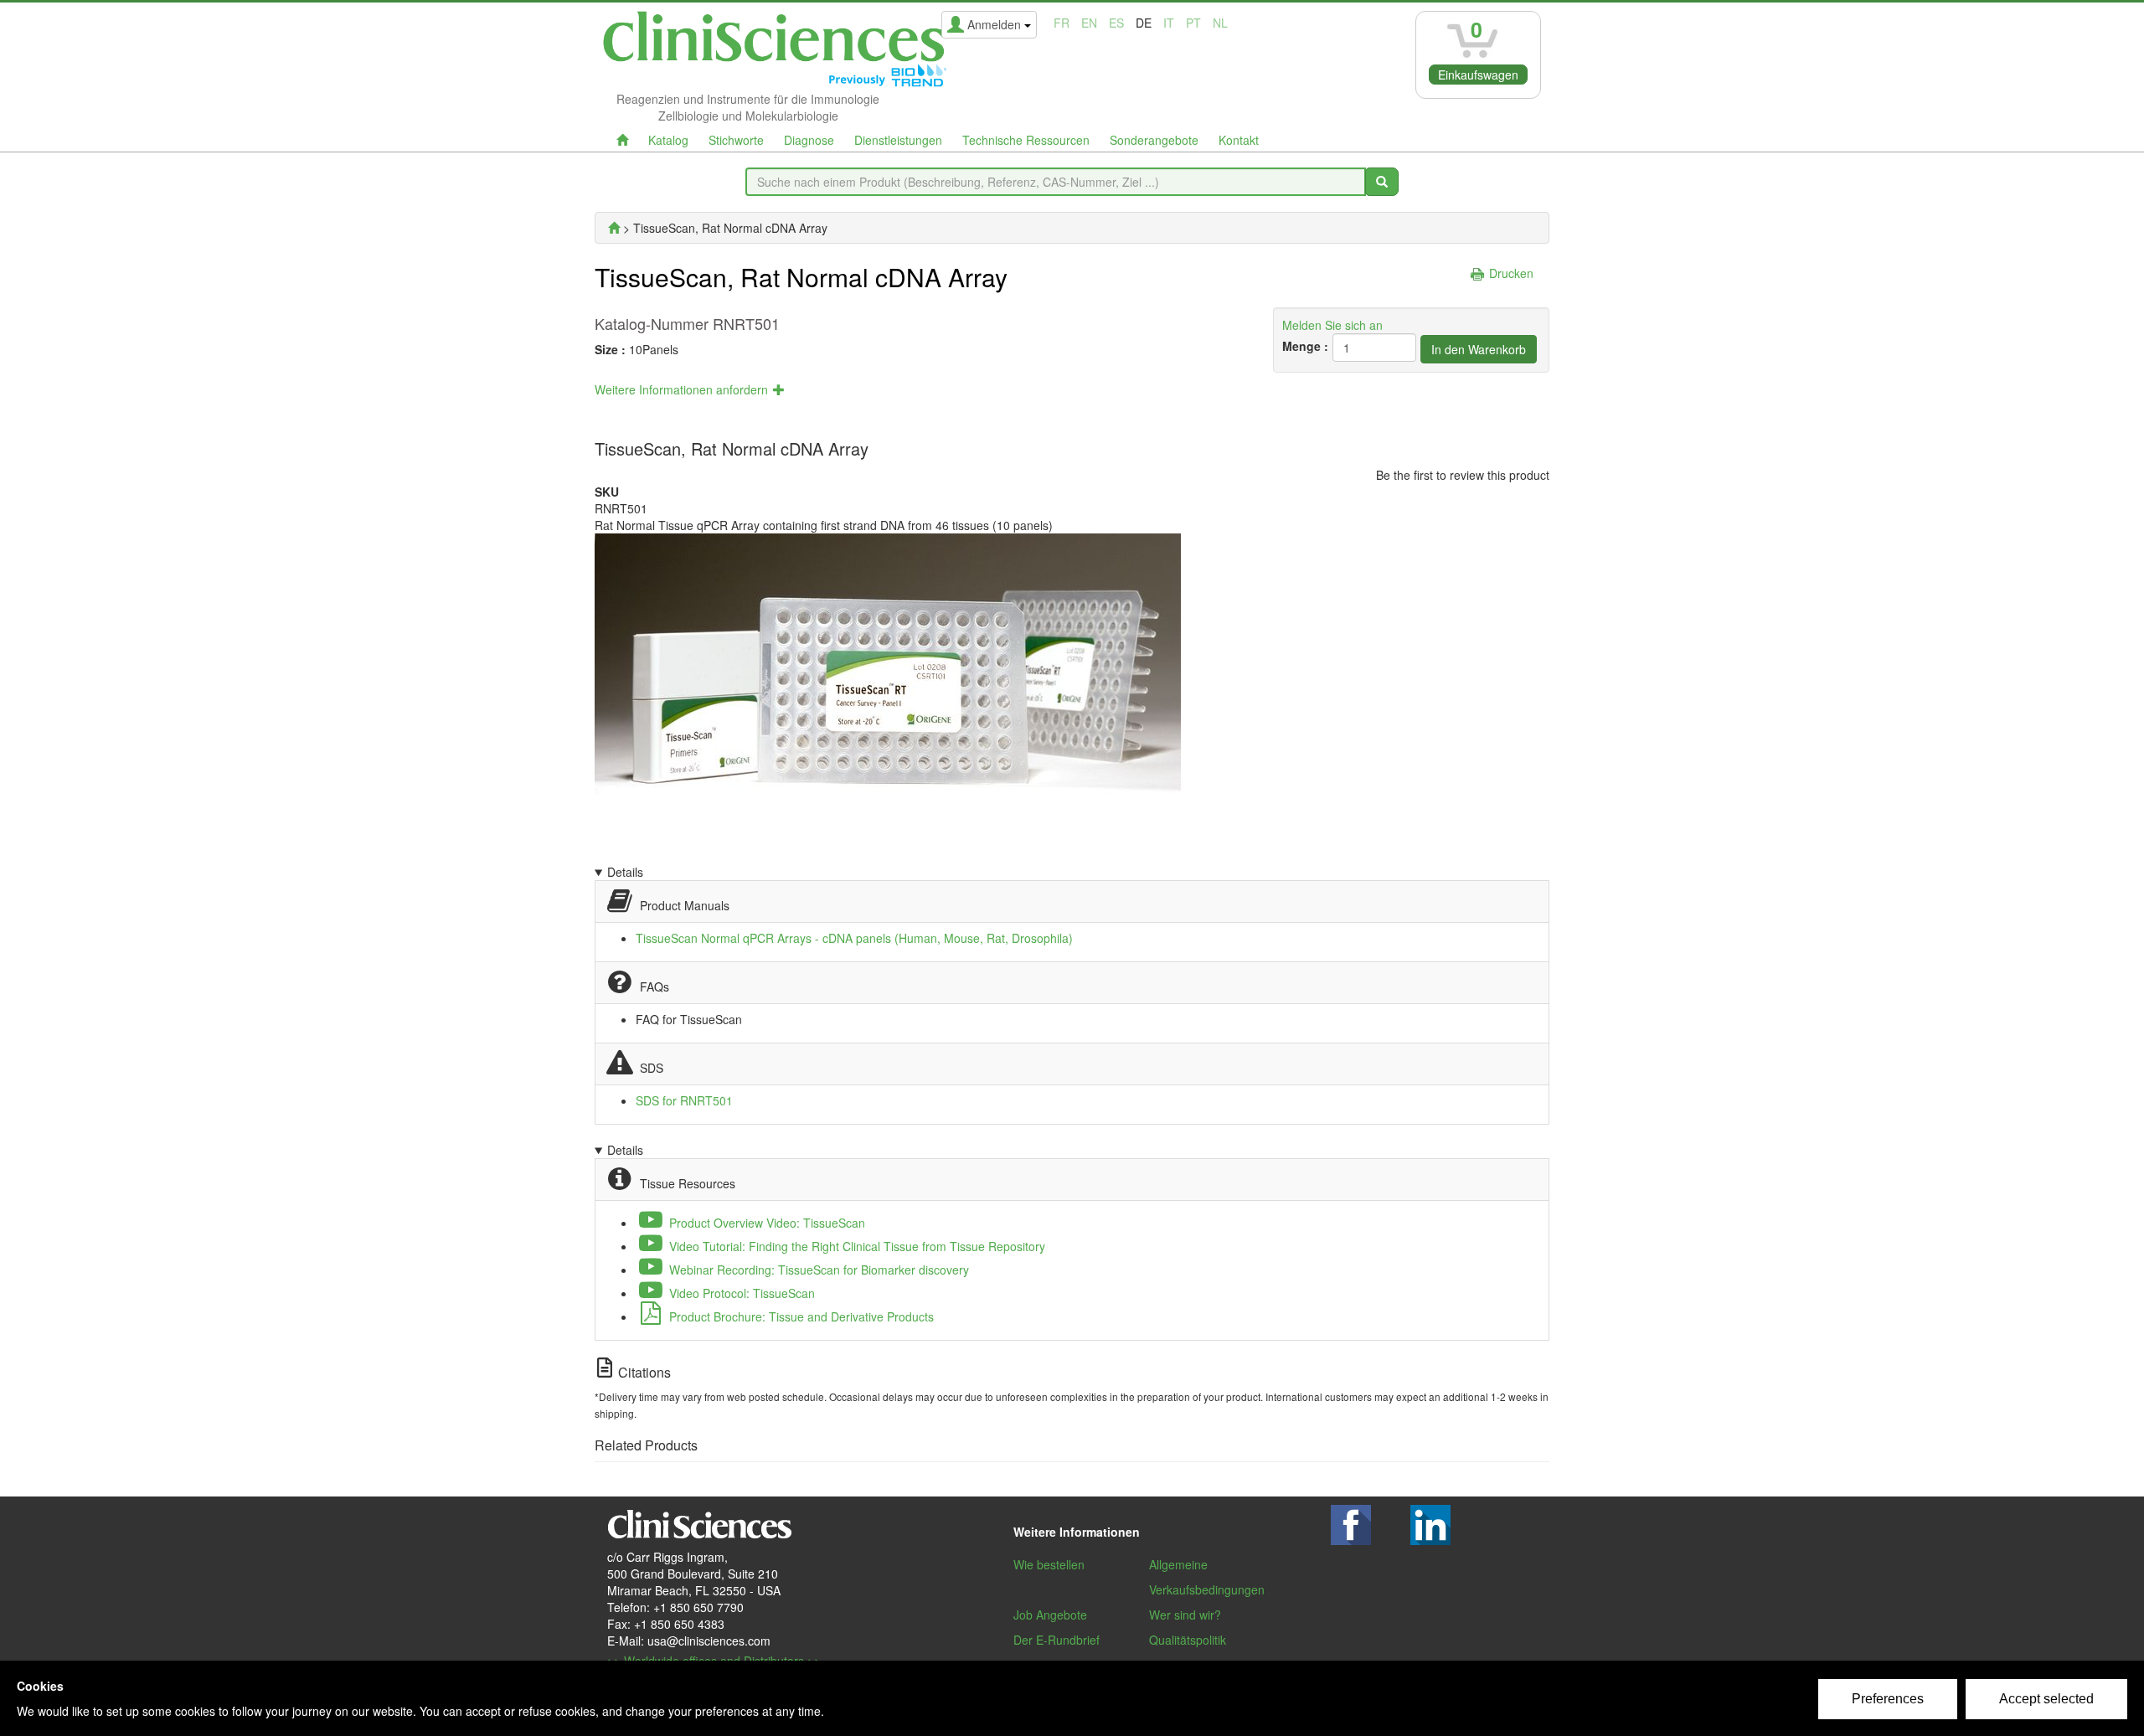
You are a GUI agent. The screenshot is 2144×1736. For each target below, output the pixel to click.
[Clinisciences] (614, 228)
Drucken (1511, 273)
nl (1220, 23)
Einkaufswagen (1478, 75)
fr (1062, 23)
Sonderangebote (1154, 140)
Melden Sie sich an (1332, 325)
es (1116, 23)
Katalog (668, 140)
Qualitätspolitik (1188, 1640)
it (1169, 23)
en (1089, 23)
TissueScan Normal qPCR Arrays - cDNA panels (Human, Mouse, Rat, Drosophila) (854, 938)
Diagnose (809, 140)
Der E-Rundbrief (1057, 1640)
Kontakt (1239, 140)
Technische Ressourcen (1026, 140)
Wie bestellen (1049, 1564)
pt (1193, 23)
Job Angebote (1050, 1615)
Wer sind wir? (1185, 1615)
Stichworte (736, 140)
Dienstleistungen (898, 140)
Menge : (1305, 346)
